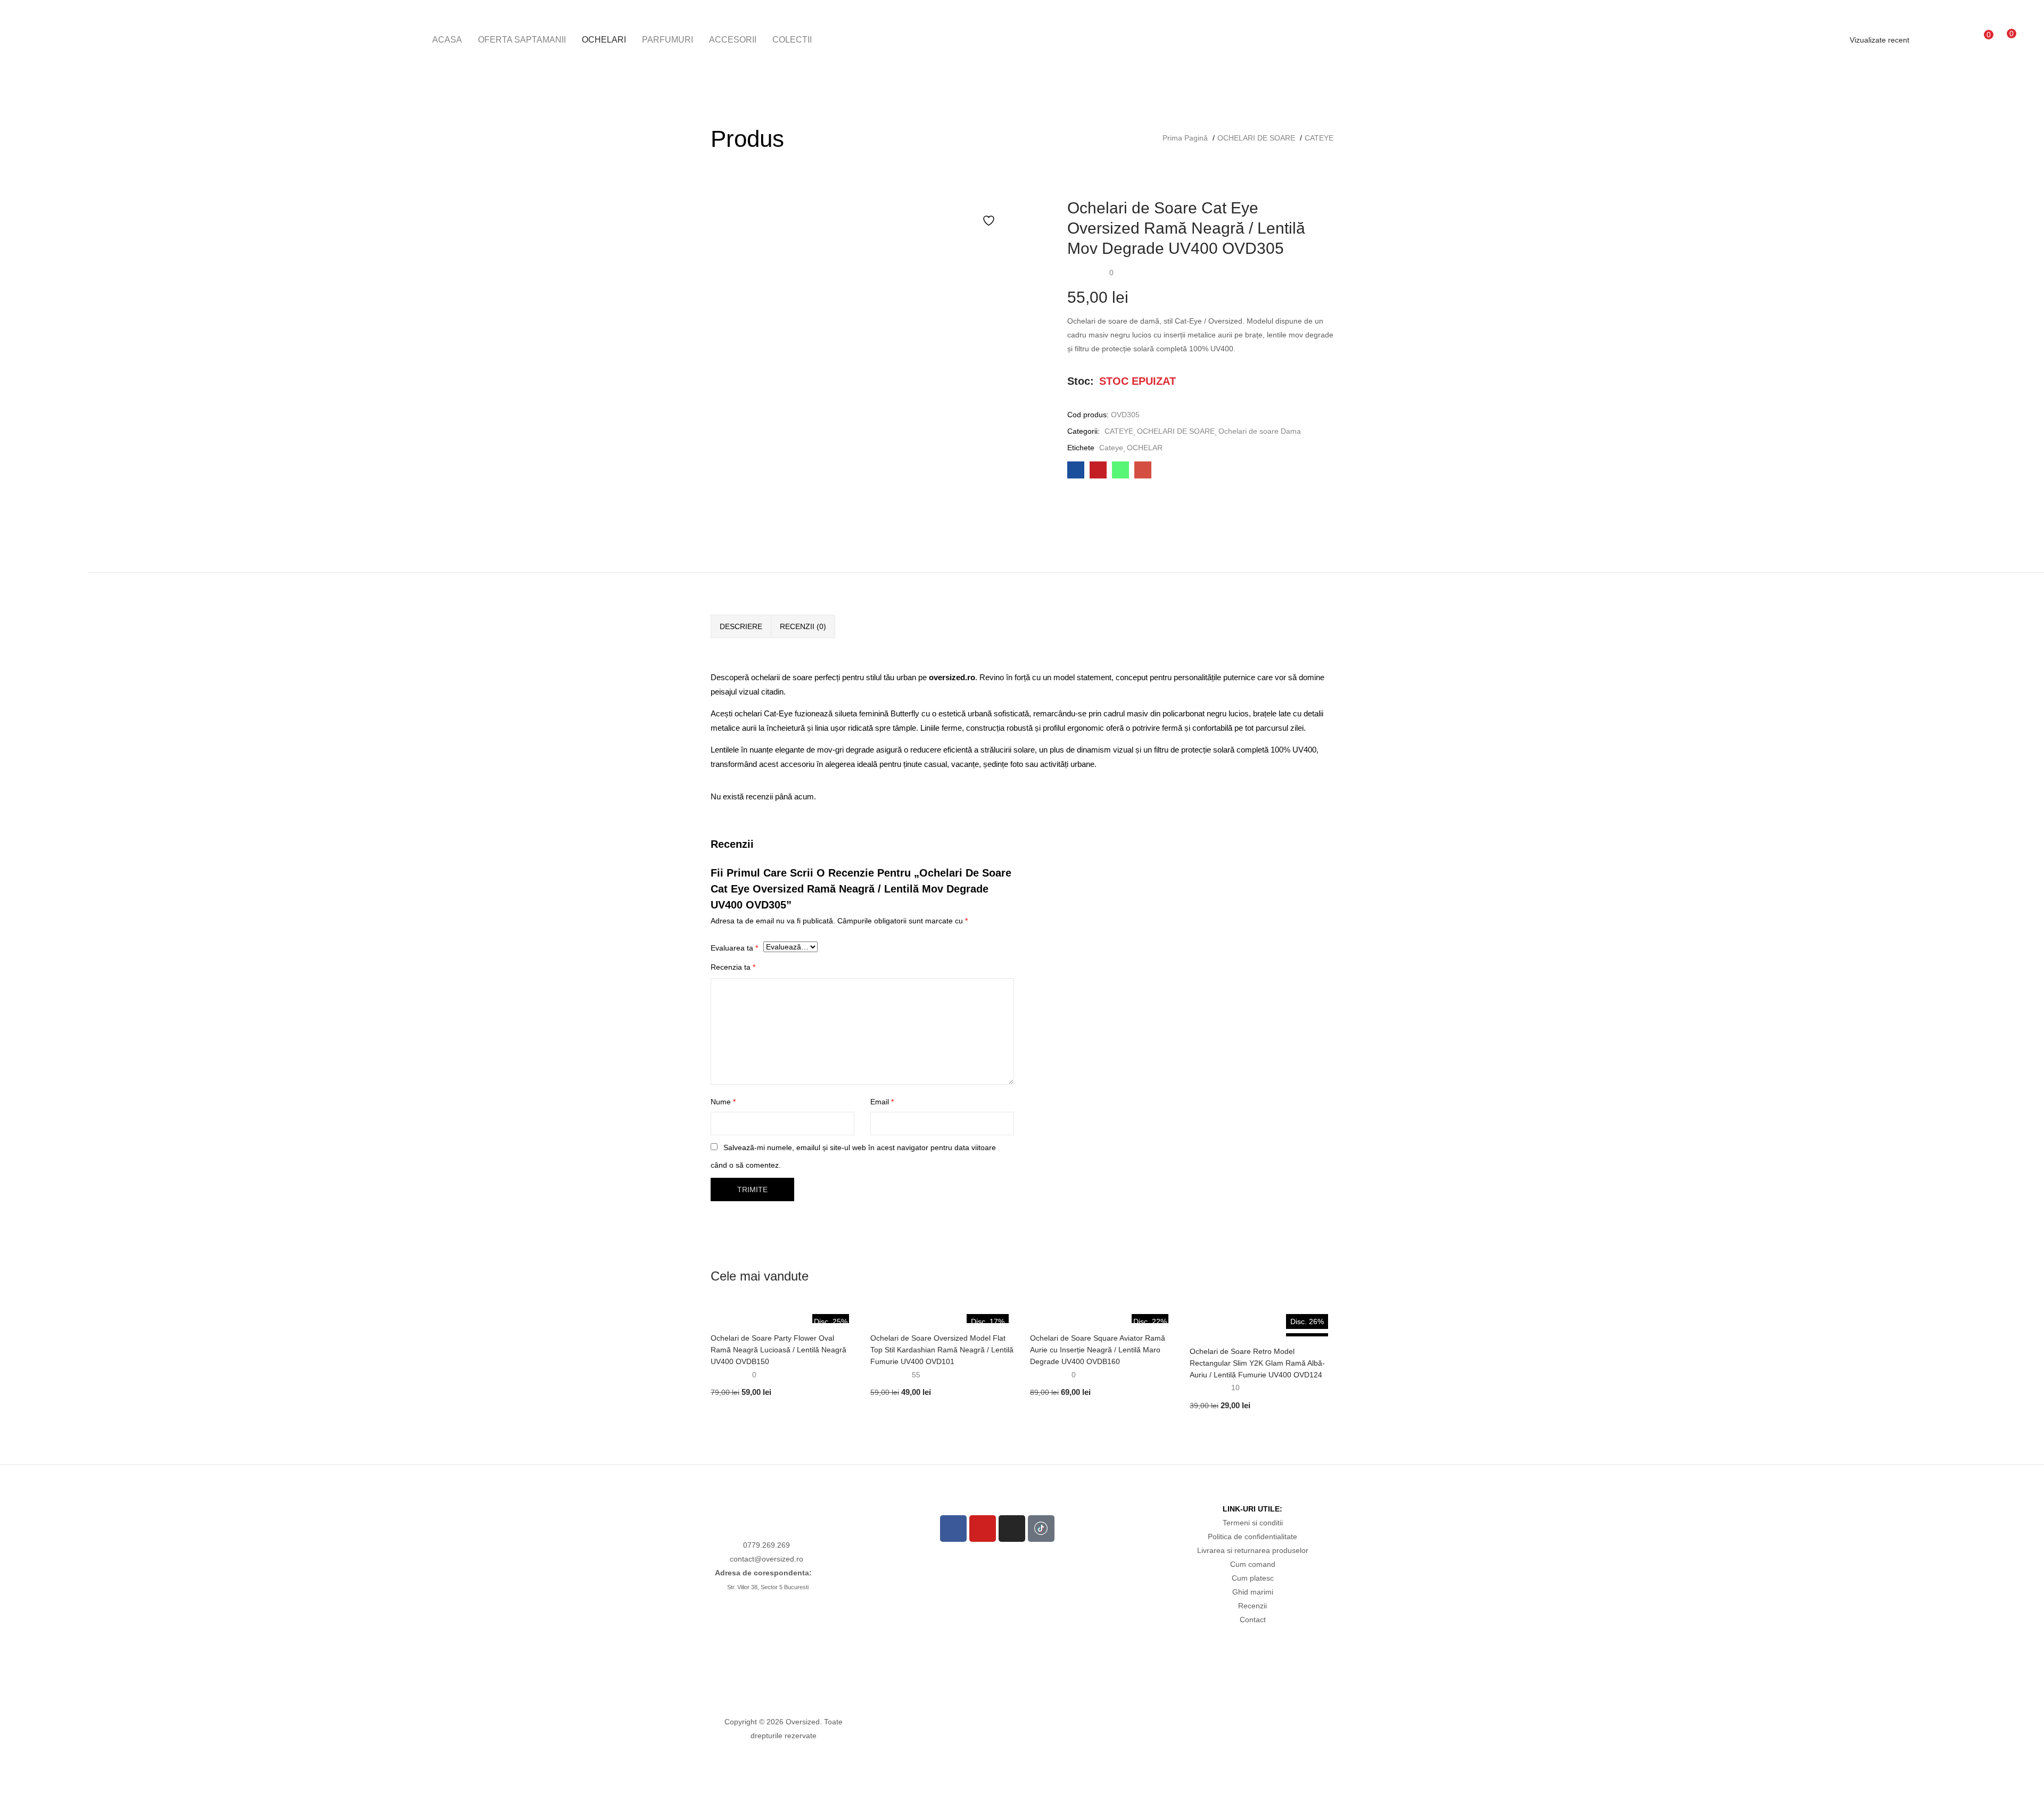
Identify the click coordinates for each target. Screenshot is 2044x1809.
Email (882, 1102)
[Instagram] (1012, 1529)
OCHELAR (1145, 448)
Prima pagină (1185, 138)
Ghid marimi (1253, 1592)
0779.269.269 (767, 1545)
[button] (2006, 39)
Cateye (1111, 448)
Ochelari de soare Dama (1260, 431)
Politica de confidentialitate (1252, 1537)
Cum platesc (1253, 1578)
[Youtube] (983, 1529)
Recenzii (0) (803, 626)
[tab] (741, 626)
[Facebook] (953, 1529)
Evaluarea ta (734, 948)
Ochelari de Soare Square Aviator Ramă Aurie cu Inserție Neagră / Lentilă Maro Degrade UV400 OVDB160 (1098, 1350)
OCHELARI (604, 40)
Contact (1253, 1620)
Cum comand (1253, 1564)
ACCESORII (733, 40)
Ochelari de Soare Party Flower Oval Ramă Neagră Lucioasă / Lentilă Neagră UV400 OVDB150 (778, 1350)
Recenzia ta (733, 967)
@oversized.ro (779, 1559)
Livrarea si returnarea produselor (1253, 1550)
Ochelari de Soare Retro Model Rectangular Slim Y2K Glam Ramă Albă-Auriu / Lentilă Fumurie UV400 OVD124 (1257, 1363)
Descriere (741, 626)
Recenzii (1252, 1606)
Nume (723, 1102)
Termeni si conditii (1253, 1523)
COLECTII (792, 40)
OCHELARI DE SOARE (1256, 138)
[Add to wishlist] (990, 221)
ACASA (447, 40)
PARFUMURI (667, 40)
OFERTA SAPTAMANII (522, 40)
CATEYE (1319, 138)
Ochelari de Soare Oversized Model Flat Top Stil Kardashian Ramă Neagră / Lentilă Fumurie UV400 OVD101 (942, 1350)
